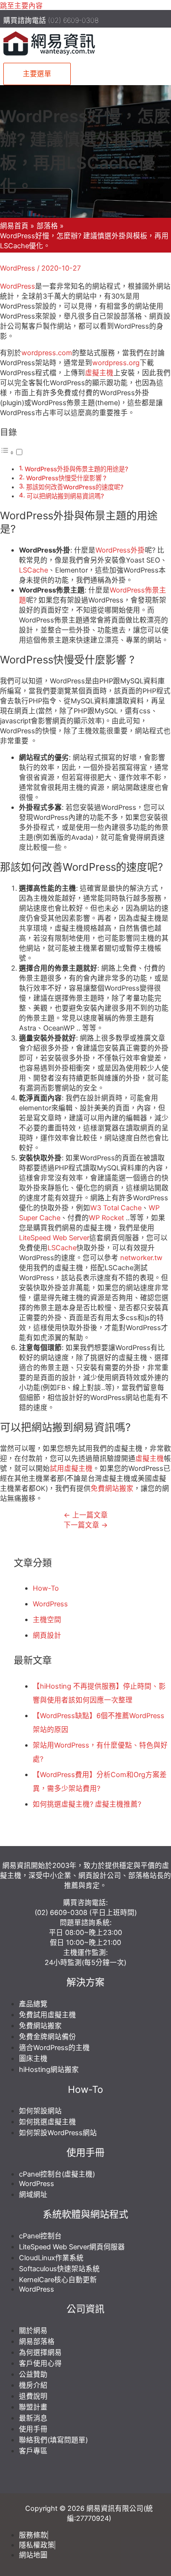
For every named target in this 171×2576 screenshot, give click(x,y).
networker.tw (141, 1258)
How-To (46, 1588)
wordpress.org (116, 363)
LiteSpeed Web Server (54, 1238)
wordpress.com (47, 353)
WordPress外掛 (120, 550)
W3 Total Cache (116, 1208)
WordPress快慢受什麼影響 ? (66, 478)
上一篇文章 (86, 1515)
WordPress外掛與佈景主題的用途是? (76, 469)
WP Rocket (106, 1218)
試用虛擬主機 (71, 1468)
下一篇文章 (86, 1525)
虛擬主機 (99, 373)
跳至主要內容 (21, 6)
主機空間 (47, 1620)
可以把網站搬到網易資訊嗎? (65, 496)
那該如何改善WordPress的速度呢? (75, 487)
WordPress (18, 268)
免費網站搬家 (112, 1488)
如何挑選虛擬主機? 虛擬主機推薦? (87, 1804)
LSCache (33, 570)
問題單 (71, 1923)
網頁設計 (47, 1635)
